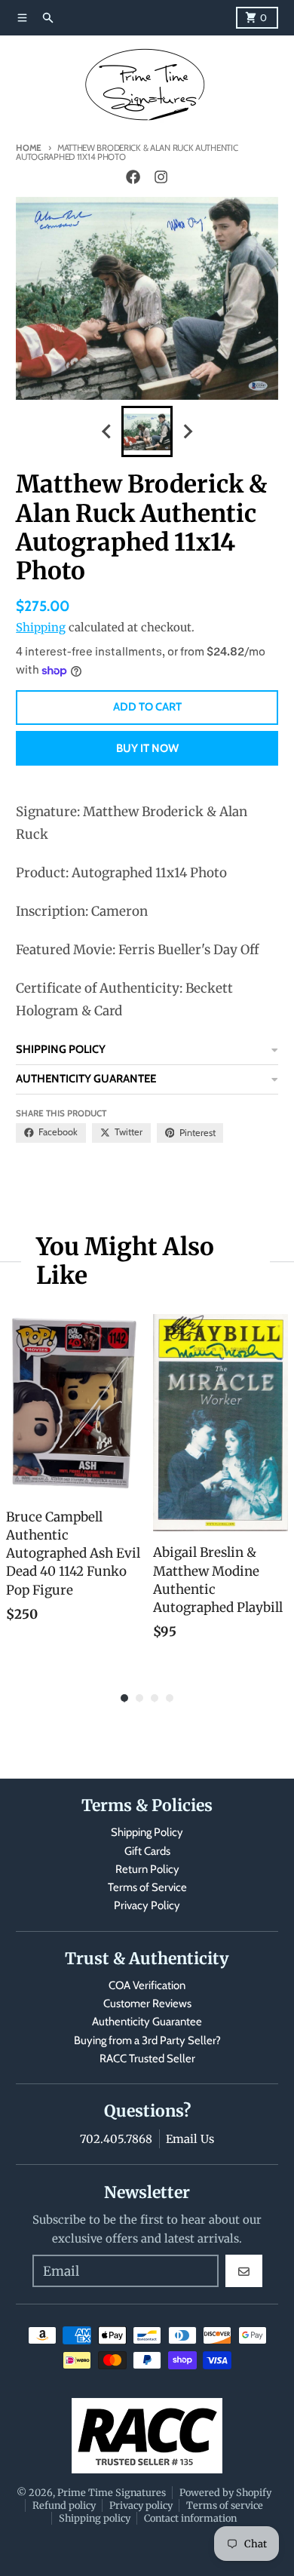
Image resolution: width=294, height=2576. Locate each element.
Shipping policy (95, 2518)
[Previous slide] (107, 432)
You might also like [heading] (125, 1262)
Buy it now (147, 748)
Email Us (190, 2139)
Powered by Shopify (225, 2492)
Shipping (41, 627)
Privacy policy (141, 2505)
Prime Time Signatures (112, 2492)
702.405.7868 (116, 2139)
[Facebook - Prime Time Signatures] (133, 177)
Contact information (190, 2518)
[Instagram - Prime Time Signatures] (161, 177)
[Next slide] (187, 432)
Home (29, 148)
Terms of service (225, 2505)
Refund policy (64, 2505)
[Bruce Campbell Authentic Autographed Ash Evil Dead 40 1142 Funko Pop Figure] (73, 1405)
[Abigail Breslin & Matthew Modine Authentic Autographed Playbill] (220, 1423)
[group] (147, 431)
